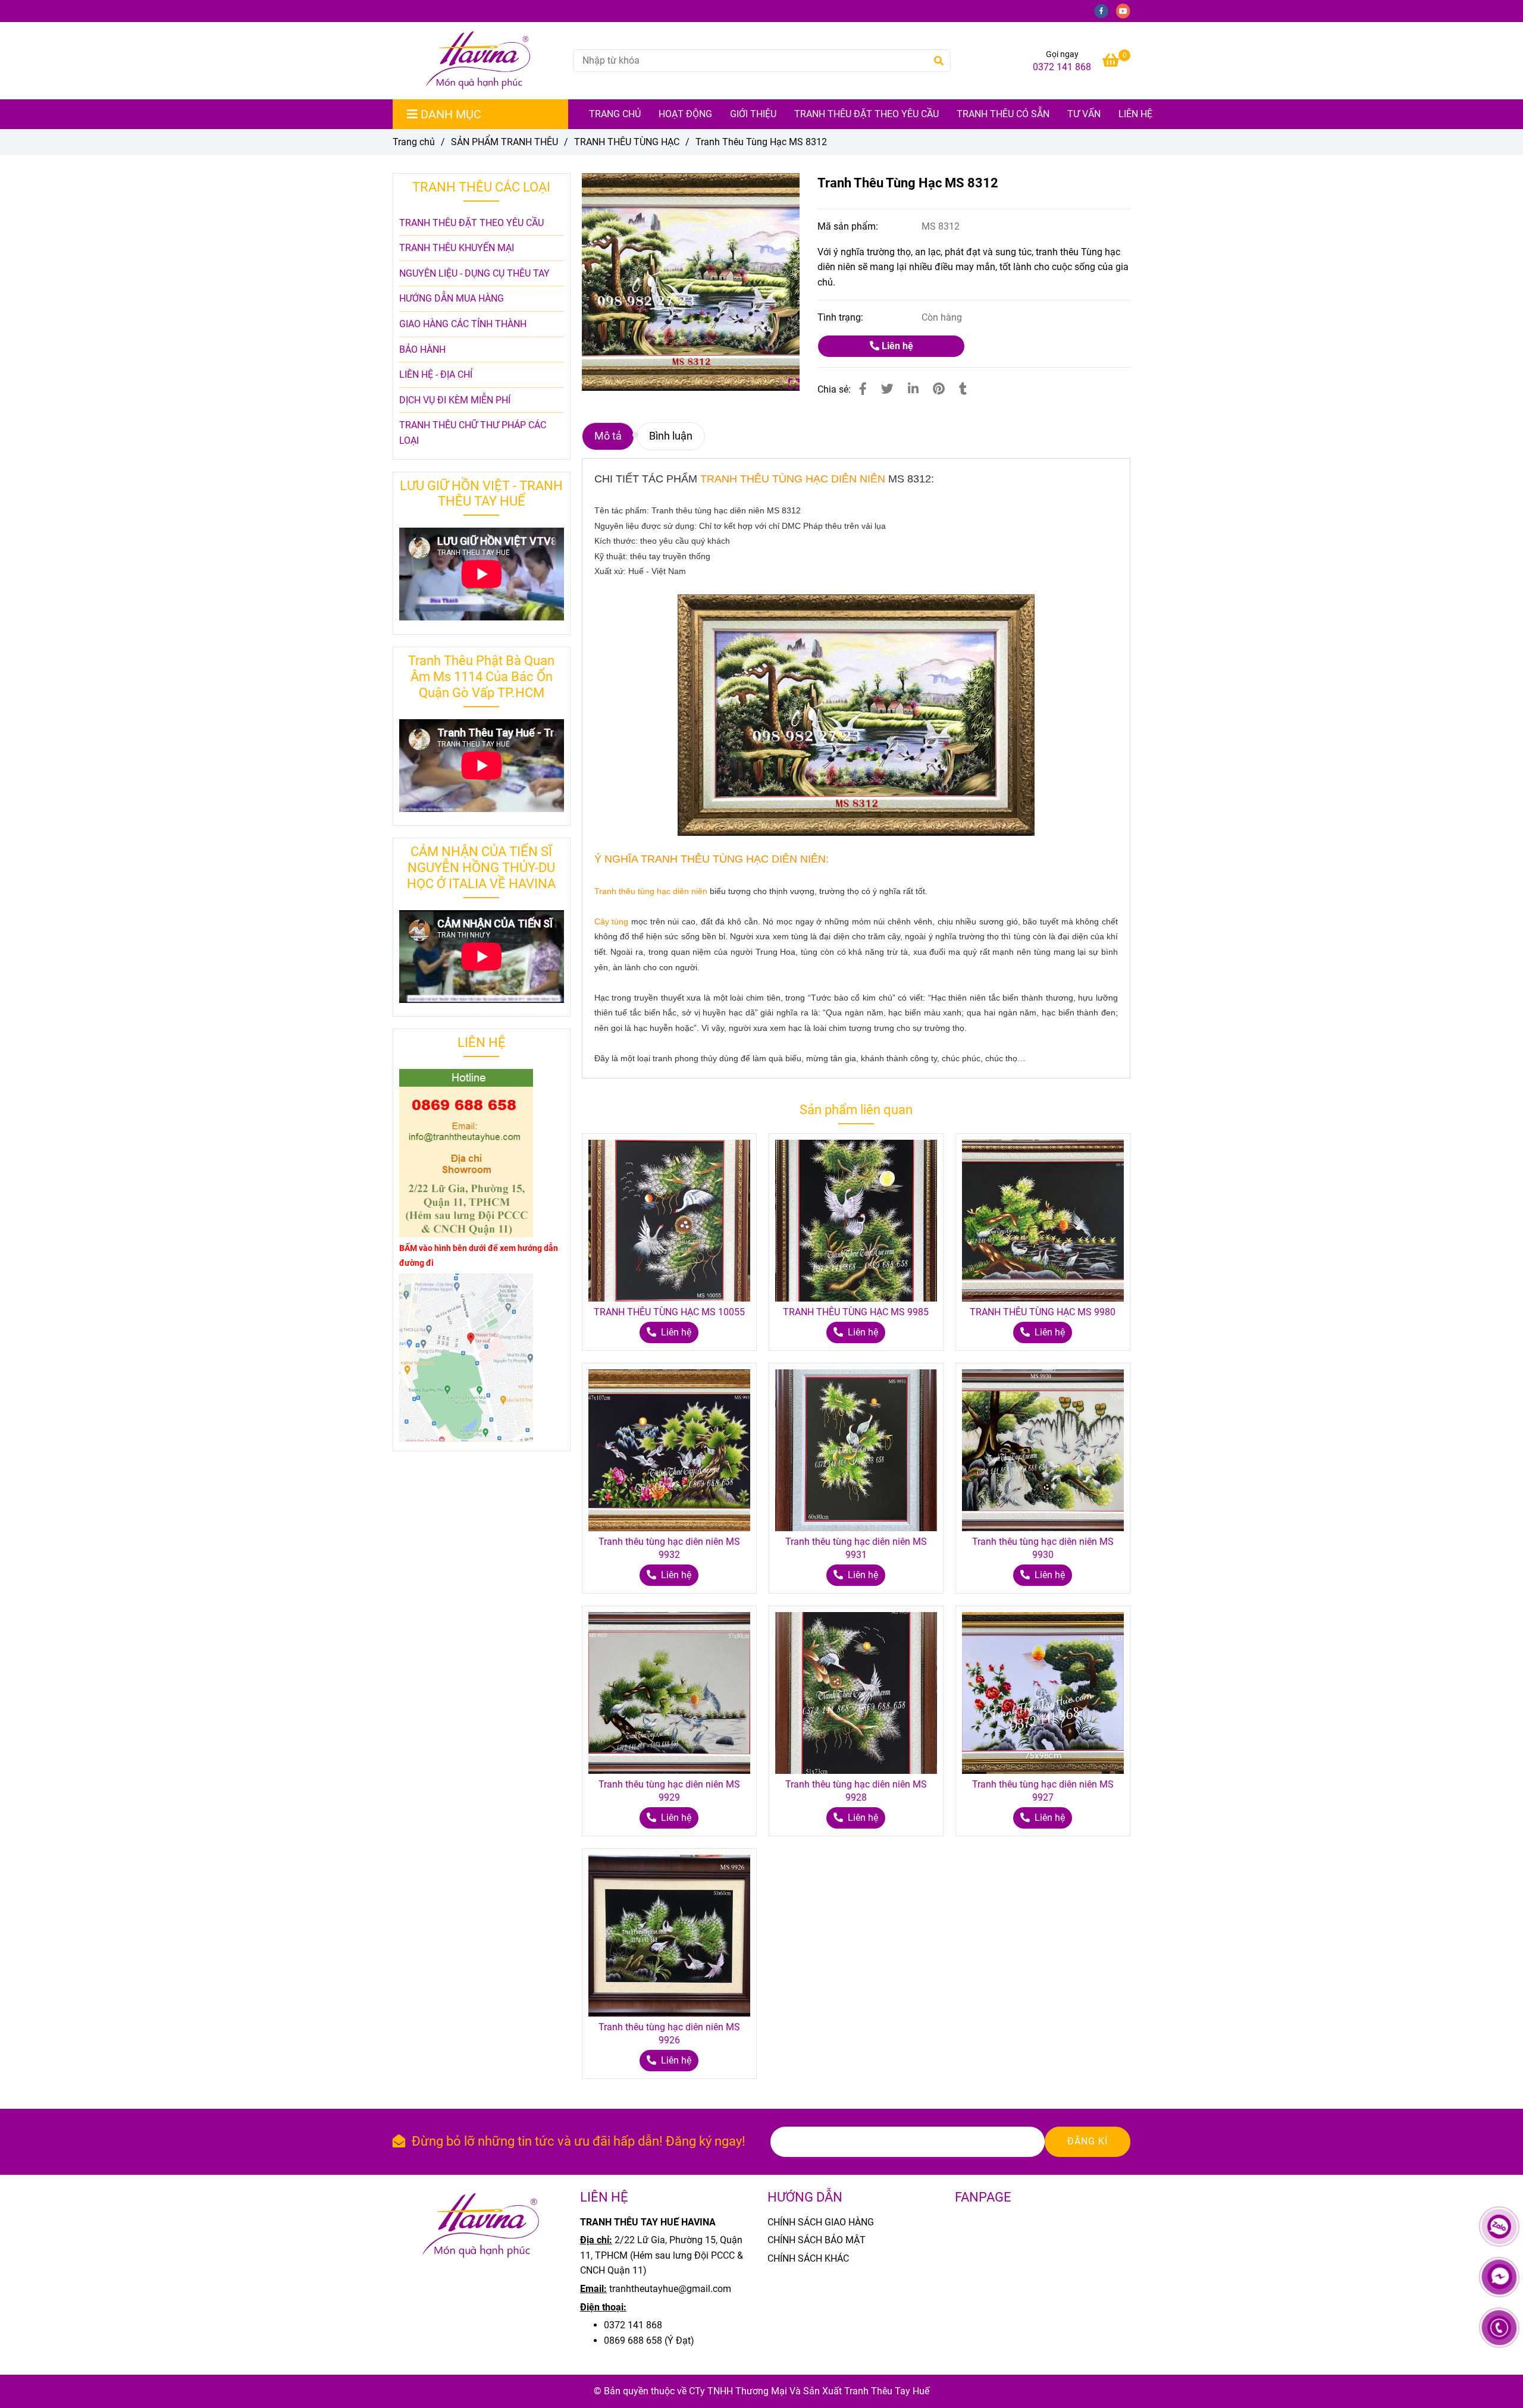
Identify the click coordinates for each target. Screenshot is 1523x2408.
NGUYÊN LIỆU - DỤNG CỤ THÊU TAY (474, 273)
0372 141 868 (1062, 67)
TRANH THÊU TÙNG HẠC (627, 142)
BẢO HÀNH (422, 349)
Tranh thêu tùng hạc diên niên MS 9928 (856, 1791)
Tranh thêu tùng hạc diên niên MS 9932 (669, 1548)
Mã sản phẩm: (849, 226)
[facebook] (1105, 10)
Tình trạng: (842, 317)
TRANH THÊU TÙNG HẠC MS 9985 (856, 1312)
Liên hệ (1135, 114)
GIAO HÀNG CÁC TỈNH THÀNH (463, 324)
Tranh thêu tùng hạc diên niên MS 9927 (1043, 1791)
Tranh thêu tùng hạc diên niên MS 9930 (1043, 1548)
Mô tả (608, 436)
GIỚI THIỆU (753, 114)
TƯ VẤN (1084, 114)
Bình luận (671, 436)
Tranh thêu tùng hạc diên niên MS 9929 (669, 1791)
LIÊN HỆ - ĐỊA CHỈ (436, 374)
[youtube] (1126, 10)
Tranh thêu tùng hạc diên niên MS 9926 (669, 2034)
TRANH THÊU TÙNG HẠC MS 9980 (1043, 1312)
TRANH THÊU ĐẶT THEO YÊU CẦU (867, 114)
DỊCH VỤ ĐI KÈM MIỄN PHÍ (455, 400)
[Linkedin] (913, 389)
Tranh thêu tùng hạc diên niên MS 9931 (856, 1548)
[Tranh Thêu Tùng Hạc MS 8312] (478, 61)
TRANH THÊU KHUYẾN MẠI (457, 248)
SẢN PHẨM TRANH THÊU (504, 142)
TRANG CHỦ (615, 114)
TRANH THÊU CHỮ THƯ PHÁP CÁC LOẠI (473, 433)
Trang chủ (414, 142)
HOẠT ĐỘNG (685, 114)
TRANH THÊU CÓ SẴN (1003, 114)
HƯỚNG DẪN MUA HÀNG (452, 298)
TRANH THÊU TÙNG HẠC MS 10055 (669, 1312)
